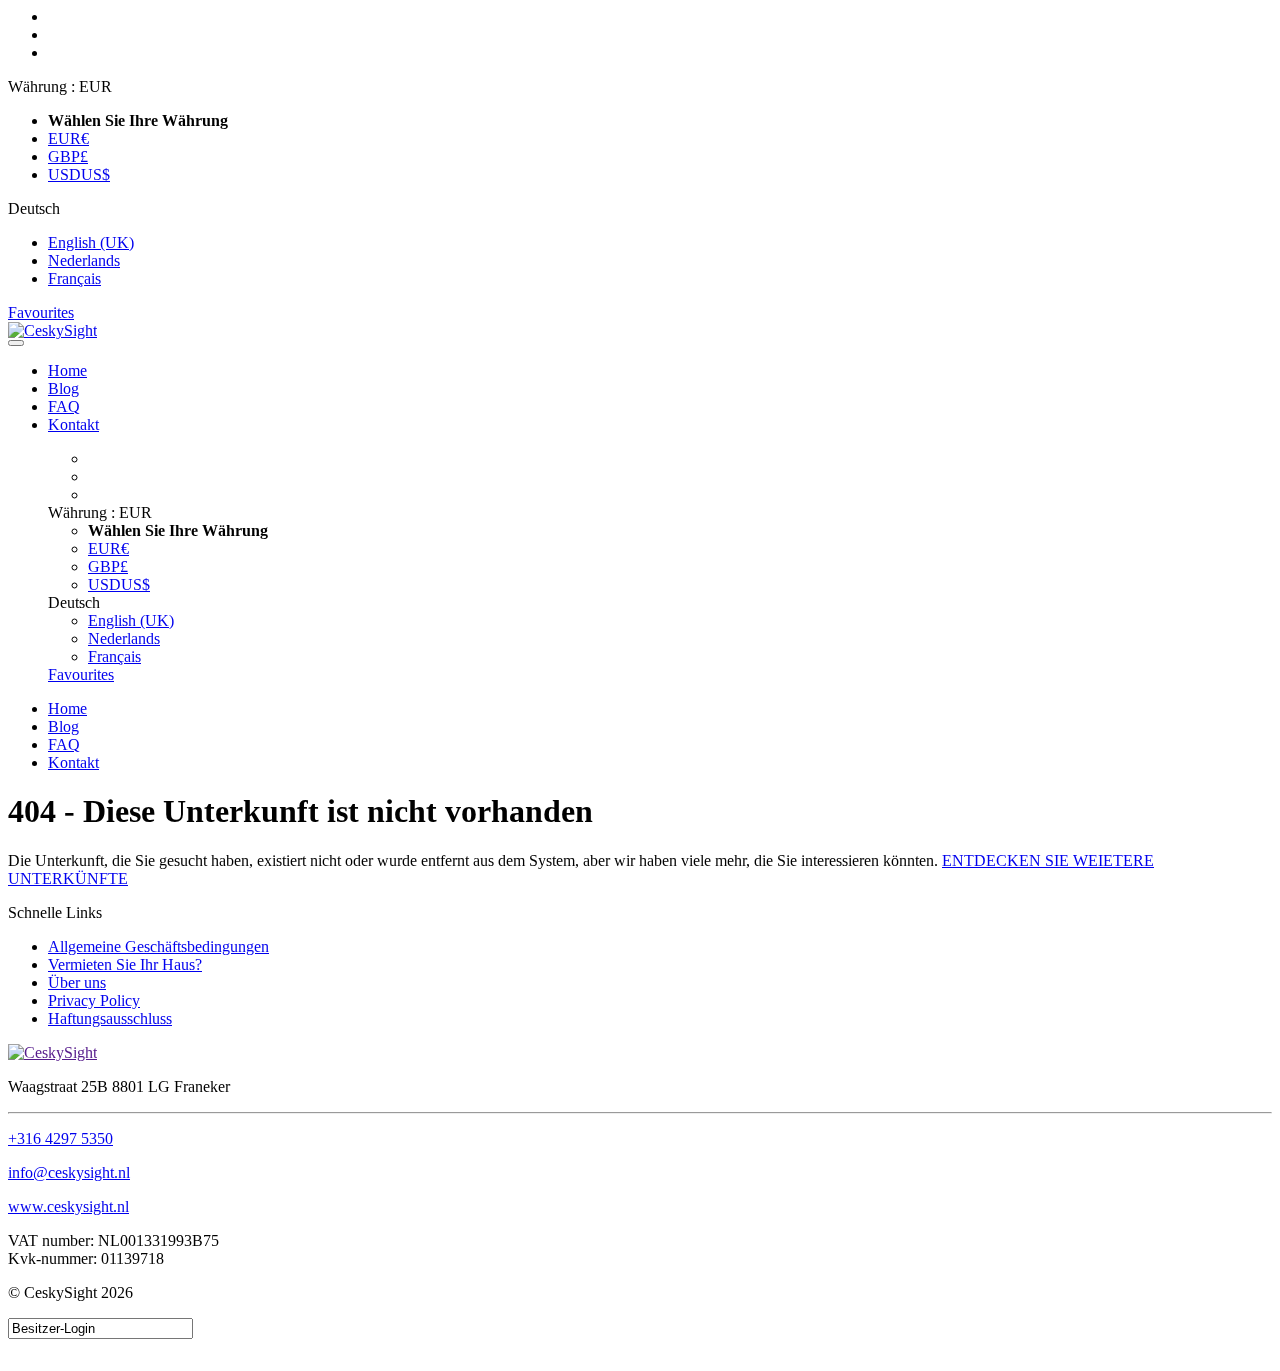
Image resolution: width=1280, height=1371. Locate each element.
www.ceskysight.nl (68, 1206)
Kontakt (73, 424)
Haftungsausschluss (110, 1018)
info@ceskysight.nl (69, 1172)
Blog (63, 388)
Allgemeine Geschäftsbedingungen (158, 946)
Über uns (77, 982)
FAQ (64, 406)
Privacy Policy (94, 1000)
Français (74, 278)
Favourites (41, 312)
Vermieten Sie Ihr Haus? (125, 964)
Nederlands (84, 260)
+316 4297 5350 (60, 1138)
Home (67, 370)
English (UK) (91, 242)
